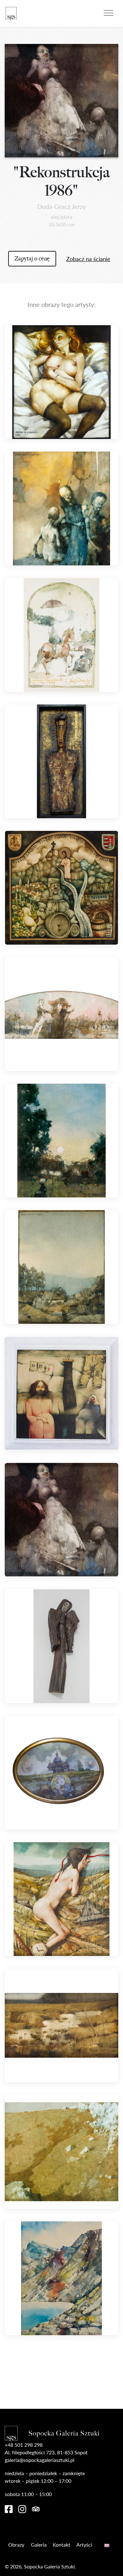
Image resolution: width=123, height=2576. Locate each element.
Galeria (39, 2545)
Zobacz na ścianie (88, 259)
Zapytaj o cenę (32, 259)
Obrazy (16, 2545)
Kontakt (61, 2545)
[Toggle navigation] (108, 12)
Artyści (84, 2545)
